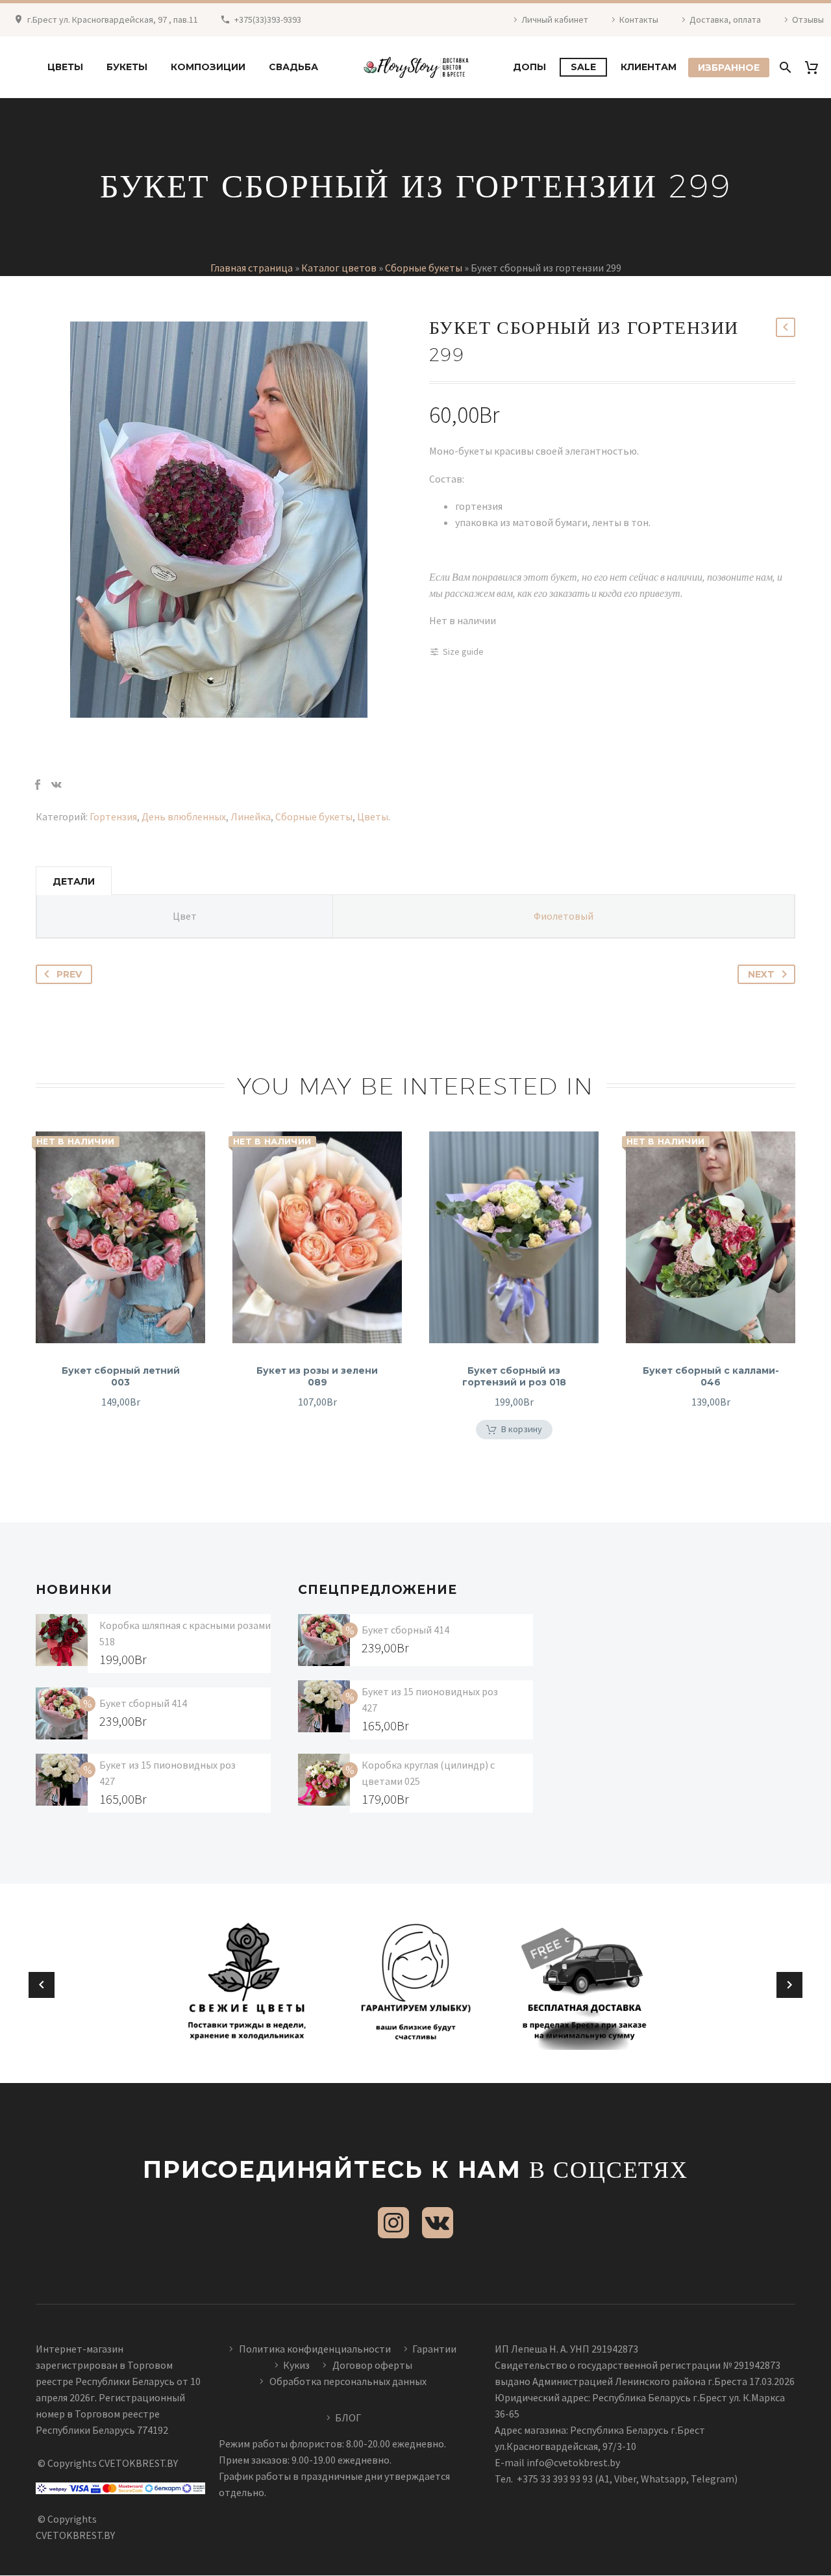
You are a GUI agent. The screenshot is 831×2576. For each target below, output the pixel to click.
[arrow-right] (789, 1985)
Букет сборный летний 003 (121, 1376)
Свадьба (293, 67)
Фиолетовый (564, 916)
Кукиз (297, 2365)
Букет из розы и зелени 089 (317, 1376)
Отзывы (808, 19)
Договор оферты (372, 2365)
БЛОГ (348, 2418)
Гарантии (434, 2349)
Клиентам (649, 67)
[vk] (438, 2223)
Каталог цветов (339, 268)
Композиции (208, 67)
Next (761, 974)
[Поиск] (784, 67)
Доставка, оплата (725, 19)
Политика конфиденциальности (315, 2349)
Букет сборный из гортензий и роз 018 (514, 1376)
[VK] (56, 785)
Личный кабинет (555, 19)
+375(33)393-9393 (268, 19)
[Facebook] (38, 785)
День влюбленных (184, 816)
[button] (514, 1430)
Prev (69, 974)
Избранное (729, 68)
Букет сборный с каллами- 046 (711, 1376)
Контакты (639, 19)
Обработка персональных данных (348, 2381)
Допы (529, 67)
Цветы (65, 67)
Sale (583, 67)
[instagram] (393, 2223)
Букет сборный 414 (143, 1703)
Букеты (127, 67)
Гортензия (113, 816)
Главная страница (252, 268)
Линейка (251, 816)
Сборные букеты (424, 268)
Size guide (463, 651)
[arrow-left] (42, 1985)
